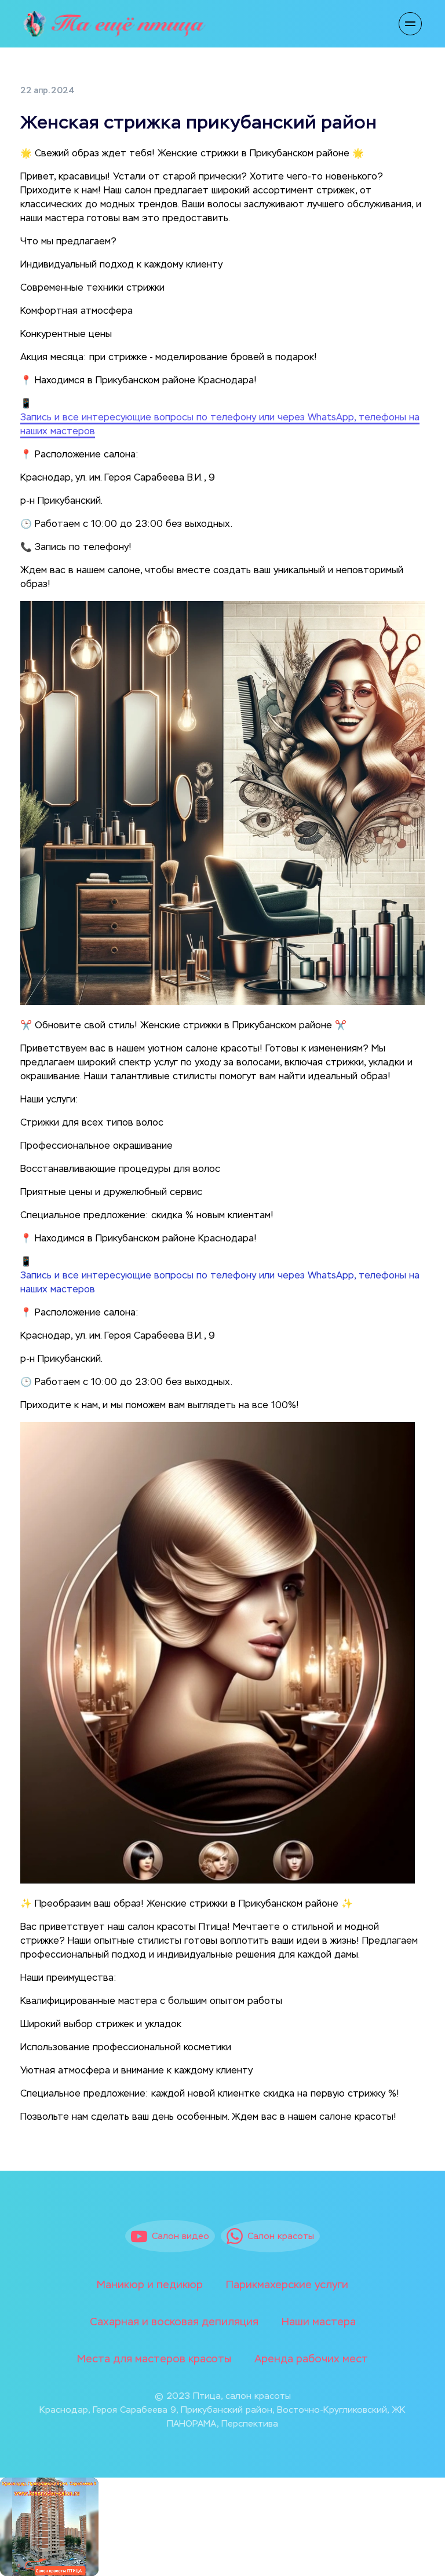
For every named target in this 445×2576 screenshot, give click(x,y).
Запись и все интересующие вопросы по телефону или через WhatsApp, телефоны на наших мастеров (220, 1283)
